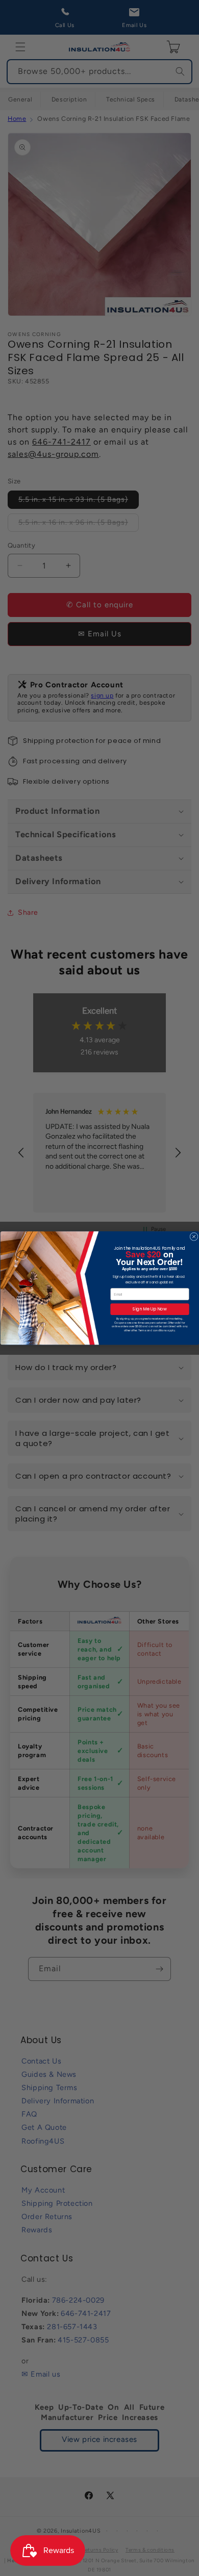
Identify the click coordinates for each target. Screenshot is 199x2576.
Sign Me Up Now (150, 1309)
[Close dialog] (193, 1237)
